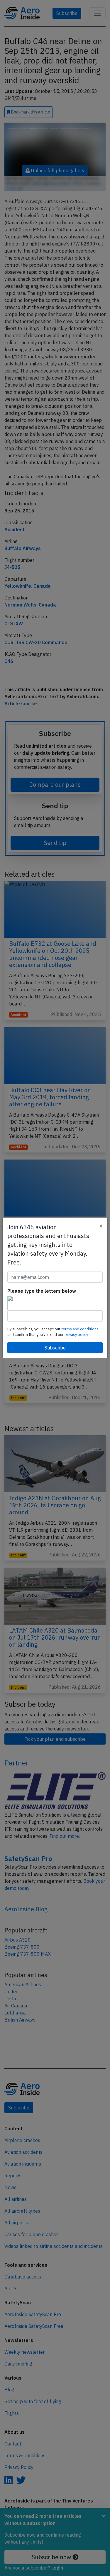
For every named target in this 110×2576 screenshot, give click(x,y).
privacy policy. (77, 1335)
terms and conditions (80, 1329)
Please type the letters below (42, 1291)
